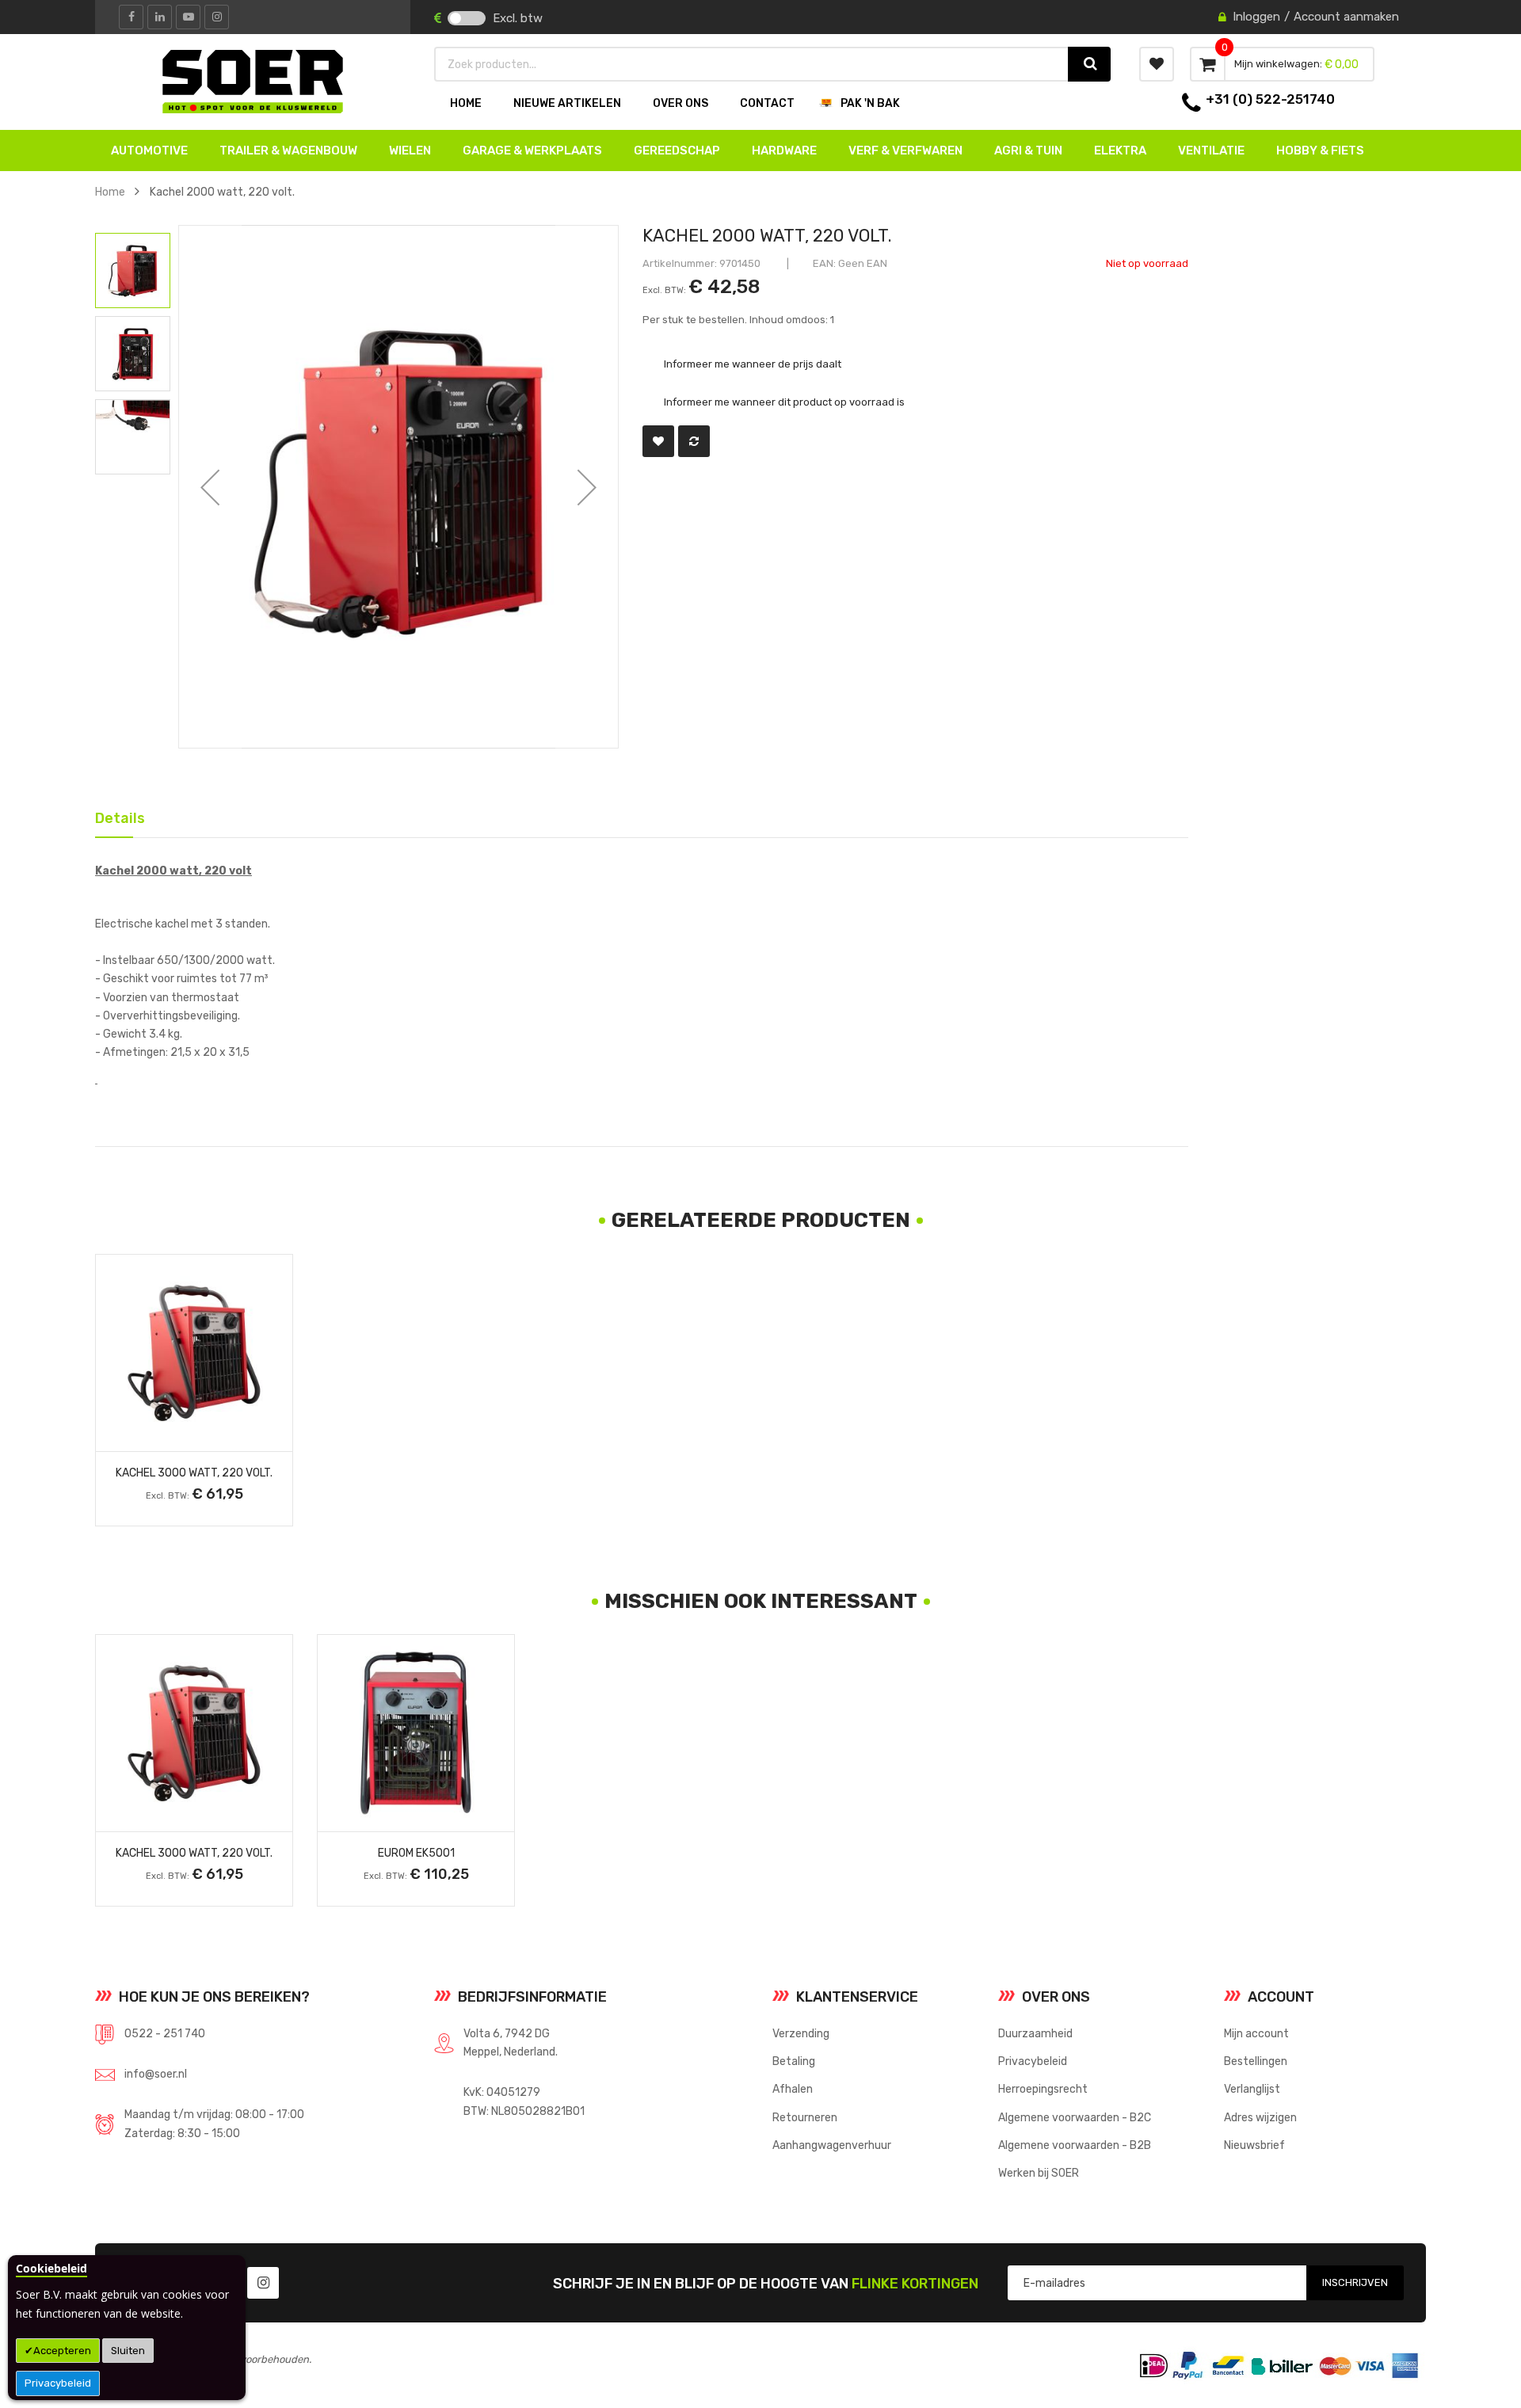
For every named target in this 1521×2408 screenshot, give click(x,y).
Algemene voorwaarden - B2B (1075, 2145)
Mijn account (1256, 2033)
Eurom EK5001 (416, 1853)
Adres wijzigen (1260, 2117)
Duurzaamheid (1035, 2033)
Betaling (794, 2061)
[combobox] (752, 64)
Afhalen (793, 2089)
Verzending (801, 2033)
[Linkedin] (160, 17)
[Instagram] (217, 17)
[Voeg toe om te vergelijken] (694, 441)
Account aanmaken (1346, 17)
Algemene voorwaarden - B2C (1075, 2117)
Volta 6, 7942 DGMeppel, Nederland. (511, 2042)
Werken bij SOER (1039, 2173)
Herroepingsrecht (1043, 2089)
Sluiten (128, 2351)
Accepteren (62, 2351)
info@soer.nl (156, 2074)
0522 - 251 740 (165, 2033)
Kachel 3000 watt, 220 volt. (194, 1473)
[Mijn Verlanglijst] (1157, 64)
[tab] (114, 817)
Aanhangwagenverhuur (832, 2145)
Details (114, 815)
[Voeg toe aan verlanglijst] (658, 441)
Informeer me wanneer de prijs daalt (753, 363)
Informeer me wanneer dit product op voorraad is (784, 402)
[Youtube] (188, 17)
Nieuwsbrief (1254, 2145)
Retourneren (805, 2117)
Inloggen (1256, 17)
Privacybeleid (58, 2383)
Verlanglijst (1252, 2089)
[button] (210, 487)
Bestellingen (1256, 2061)
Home (110, 192)
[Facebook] (131, 17)
